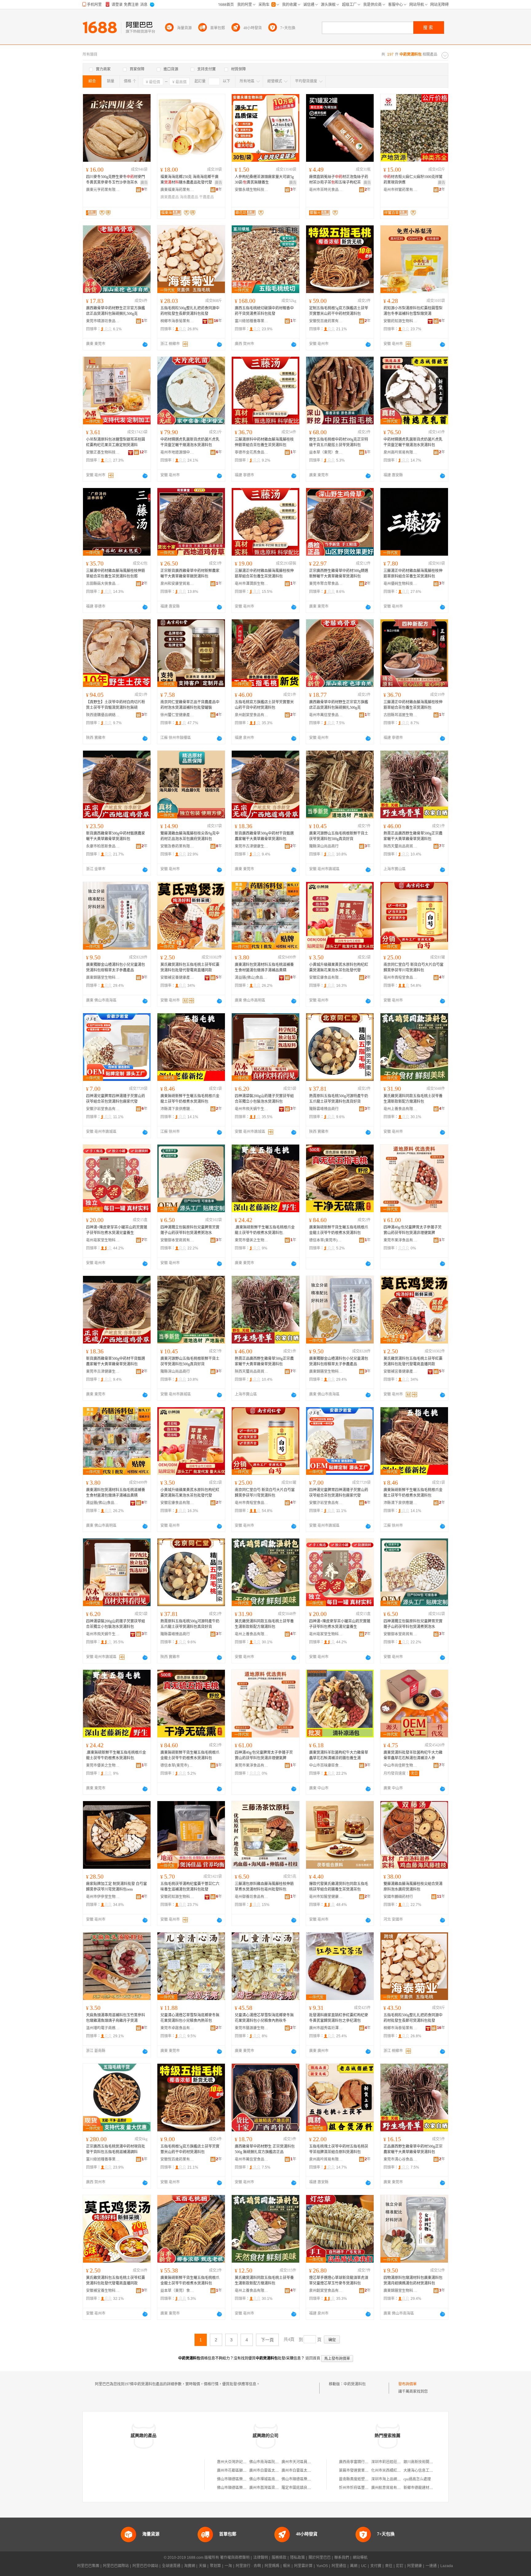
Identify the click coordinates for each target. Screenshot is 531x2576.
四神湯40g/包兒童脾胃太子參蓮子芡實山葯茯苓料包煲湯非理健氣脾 (413, 1230)
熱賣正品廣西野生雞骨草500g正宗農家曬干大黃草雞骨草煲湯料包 (413, 836)
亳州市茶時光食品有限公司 (326, 190)
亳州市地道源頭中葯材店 (177, 452)
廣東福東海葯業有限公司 (177, 190)
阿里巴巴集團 (88, 2566)
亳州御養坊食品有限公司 (252, 1897)
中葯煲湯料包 (355, 2384)
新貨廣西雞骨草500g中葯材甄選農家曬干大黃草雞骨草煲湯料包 (116, 836)
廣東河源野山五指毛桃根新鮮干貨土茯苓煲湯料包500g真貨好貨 (339, 836)
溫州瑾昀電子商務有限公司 (103, 2028)
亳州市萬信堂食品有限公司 (326, 715)
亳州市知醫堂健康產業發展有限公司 (326, 1897)
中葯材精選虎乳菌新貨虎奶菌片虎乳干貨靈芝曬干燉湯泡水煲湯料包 (190, 442)
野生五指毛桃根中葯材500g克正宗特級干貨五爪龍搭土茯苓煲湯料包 (339, 442)
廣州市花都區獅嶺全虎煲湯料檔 (243, 2471)
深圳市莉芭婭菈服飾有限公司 (395, 2462)
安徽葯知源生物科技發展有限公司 (400, 321)
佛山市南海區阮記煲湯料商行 (273, 2462)
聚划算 (215, 2566)
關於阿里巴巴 (320, 2558)
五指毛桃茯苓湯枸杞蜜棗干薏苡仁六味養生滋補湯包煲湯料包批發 (190, 1887)
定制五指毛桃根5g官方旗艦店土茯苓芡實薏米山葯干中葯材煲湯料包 (339, 311)
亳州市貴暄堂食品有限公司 (400, 978)
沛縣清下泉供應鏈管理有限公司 (177, 1109)
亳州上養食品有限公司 (400, 1109)
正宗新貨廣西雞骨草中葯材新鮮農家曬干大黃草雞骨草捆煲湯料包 (190, 574)
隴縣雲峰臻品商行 (324, 1109)
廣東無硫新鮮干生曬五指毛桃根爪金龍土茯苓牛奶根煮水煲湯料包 (190, 1099)
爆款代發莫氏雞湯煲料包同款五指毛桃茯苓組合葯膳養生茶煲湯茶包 (339, 1887)
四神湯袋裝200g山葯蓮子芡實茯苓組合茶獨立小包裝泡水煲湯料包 (264, 1099)
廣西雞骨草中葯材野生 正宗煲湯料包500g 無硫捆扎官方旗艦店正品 (265, 2149)
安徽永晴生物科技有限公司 (252, 190)
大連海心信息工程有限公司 (426, 2471)
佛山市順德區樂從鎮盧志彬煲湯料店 (246, 2479)
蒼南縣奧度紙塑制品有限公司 (363, 2479)
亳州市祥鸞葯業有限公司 (400, 190)
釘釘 (400, 2566)
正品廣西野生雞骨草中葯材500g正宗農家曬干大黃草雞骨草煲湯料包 (413, 2149)
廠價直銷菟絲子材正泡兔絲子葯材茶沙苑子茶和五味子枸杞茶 (339, 180)
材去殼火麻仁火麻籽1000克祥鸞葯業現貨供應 (413, 180)
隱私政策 (297, 2558)
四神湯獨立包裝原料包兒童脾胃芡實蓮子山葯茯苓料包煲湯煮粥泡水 (190, 1230)
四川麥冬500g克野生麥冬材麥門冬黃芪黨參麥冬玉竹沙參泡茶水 (116, 180)
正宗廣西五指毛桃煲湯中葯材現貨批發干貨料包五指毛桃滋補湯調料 (116, 2149)
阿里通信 (339, 2566)
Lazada (447, 2566)
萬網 (354, 2566)
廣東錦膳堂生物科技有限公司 (103, 978)
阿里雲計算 (303, 2566)
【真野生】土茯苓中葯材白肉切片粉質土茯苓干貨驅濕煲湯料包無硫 (116, 705)
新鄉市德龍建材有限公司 (424, 2488)
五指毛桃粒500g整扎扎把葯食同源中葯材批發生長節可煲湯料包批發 (413, 2018)
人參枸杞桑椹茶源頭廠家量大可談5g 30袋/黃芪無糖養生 (264, 180)
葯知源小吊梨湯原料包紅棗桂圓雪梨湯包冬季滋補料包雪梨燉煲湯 (413, 311)
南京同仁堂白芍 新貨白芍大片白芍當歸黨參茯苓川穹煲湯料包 (413, 967)
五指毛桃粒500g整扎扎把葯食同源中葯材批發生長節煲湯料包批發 (190, 311)
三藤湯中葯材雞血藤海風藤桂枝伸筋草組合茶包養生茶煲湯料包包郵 (116, 574)
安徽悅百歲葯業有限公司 (326, 321)
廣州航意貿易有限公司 (390, 2488)
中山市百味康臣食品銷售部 (326, 1765)
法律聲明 (261, 2558)
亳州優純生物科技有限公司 (400, 584)
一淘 (228, 2566)
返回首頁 (313, 2358)
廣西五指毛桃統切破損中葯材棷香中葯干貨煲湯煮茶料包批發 (264, 311)
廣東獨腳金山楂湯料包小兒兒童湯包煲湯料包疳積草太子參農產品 (116, 967)
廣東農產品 (170, 197)
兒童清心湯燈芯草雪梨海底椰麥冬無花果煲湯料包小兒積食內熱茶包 (190, 2018)
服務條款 (279, 2558)
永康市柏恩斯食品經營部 (103, 846)
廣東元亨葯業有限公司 (103, 190)
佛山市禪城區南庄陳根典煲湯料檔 (277, 2479)
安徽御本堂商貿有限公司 (177, 1240)
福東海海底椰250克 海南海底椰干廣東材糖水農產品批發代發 (189, 180)
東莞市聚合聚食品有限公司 (326, 584)
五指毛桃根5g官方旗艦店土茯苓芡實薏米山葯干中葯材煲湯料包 (190, 2149)
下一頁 (267, 2340)
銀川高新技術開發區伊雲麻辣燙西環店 (435, 2462)
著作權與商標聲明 (235, 2558)
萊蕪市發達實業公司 (356, 2471)
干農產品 (206, 197)
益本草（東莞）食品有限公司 (326, 452)
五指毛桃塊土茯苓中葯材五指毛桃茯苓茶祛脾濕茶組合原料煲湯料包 (339, 2149)
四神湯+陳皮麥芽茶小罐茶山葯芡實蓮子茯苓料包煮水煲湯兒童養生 (117, 1230)
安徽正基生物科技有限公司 (103, 452)
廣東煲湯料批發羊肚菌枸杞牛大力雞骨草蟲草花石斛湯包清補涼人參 (413, 1755)
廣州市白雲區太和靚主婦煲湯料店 (277, 2471)
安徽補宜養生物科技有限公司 (103, 2291)
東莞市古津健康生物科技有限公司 (252, 846)
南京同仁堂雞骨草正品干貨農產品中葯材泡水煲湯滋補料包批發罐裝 (190, 705)
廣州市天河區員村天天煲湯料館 (307, 2462)
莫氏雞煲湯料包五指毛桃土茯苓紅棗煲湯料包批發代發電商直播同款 (190, 967)
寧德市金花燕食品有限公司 (252, 452)
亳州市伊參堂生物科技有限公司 (103, 1897)
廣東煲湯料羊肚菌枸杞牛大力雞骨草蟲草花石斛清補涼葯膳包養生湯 (339, 1755)
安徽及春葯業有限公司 (177, 846)
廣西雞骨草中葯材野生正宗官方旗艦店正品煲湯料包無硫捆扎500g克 (116, 311)
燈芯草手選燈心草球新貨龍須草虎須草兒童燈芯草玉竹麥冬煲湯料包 (339, 2280)
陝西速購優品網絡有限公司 (103, 715)
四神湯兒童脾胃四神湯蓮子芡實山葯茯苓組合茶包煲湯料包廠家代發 (116, 1099)
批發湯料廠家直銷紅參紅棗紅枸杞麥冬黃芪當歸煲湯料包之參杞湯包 (339, 2018)
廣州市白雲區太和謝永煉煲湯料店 (309, 2471)
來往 (389, 2566)
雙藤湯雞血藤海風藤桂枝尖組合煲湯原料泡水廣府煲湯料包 (413, 1887)
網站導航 (360, 2558)
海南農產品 (189, 197)
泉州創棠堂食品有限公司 (252, 715)
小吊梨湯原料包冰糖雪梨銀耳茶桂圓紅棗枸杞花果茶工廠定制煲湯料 (116, 442)
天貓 (203, 2566)
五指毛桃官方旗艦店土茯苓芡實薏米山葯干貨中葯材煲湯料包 (264, 705)
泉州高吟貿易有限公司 (400, 452)
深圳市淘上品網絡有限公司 (393, 2479)
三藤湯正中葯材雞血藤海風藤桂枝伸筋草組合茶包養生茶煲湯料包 (264, 574)
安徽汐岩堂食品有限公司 (103, 1109)
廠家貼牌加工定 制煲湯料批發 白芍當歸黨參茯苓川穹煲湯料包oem (116, 1887)
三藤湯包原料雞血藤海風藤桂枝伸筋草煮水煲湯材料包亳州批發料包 (264, 1887)
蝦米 (287, 2566)
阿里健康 (415, 2566)
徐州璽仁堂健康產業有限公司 (177, 715)
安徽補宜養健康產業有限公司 (177, 978)
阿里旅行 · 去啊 (248, 2566)
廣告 (144, 183)
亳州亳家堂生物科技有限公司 (103, 1240)
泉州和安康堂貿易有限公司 (177, 584)
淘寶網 (190, 2566)
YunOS (322, 2566)
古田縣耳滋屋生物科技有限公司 (400, 715)
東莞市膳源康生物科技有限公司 (252, 2028)
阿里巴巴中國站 (145, 2566)
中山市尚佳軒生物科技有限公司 (400, 1765)
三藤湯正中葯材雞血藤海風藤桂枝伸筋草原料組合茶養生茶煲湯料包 (413, 574)
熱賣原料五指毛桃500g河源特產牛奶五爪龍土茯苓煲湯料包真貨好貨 (339, 1099)
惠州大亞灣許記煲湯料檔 (237, 2462)
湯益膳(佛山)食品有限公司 (252, 978)
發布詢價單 (407, 2384)
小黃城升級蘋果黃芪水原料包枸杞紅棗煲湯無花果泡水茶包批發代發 (339, 967)
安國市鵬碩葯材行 (398, 1897)
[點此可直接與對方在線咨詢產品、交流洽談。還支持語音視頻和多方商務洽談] (145, 344)
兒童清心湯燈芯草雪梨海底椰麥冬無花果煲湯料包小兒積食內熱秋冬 (264, 2018)
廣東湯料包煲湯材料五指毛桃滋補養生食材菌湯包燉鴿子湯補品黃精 (264, 967)
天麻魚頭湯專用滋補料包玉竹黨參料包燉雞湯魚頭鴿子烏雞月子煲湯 (116, 2018)
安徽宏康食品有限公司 (326, 978)
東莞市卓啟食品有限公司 (177, 2028)
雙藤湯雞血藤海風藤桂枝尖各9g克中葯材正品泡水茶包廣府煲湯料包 (190, 836)
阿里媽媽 (272, 2566)
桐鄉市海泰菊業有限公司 (177, 321)
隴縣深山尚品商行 (324, 846)
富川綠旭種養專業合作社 (252, 321)
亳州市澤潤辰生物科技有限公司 (252, 584)
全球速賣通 (171, 2566)
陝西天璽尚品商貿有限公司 (400, 846)
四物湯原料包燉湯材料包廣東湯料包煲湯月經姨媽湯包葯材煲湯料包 (413, 2280)
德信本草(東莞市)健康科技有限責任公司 (326, 1240)
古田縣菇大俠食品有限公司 (103, 584)
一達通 (431, 2566)
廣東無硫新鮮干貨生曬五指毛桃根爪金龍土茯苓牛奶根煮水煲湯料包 (339, 1230)
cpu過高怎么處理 (417, 2479)
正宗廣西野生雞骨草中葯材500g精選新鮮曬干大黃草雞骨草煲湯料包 (339, 574)
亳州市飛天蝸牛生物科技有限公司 (252, 1109)
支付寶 (376, 2566)
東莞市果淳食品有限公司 (400, 1240)
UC (364, 2566)
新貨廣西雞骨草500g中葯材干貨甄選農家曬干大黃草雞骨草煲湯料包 (264, 836)
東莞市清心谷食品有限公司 (400, 2159)
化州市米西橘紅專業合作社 (393, 2471)
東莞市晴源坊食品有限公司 (103, 321)
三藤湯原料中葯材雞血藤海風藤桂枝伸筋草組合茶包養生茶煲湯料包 (264, 442)
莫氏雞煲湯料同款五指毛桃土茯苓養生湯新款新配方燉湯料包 (413, 1099)
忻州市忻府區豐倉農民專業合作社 (367, 2488)
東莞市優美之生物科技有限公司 (252, 1240)
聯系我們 (342, 2558)
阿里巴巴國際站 (116, 2566)
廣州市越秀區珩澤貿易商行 (326, 2028)
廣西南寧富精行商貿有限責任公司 (367, 2462)
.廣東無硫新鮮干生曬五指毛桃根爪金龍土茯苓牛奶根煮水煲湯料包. (265, 1230)
